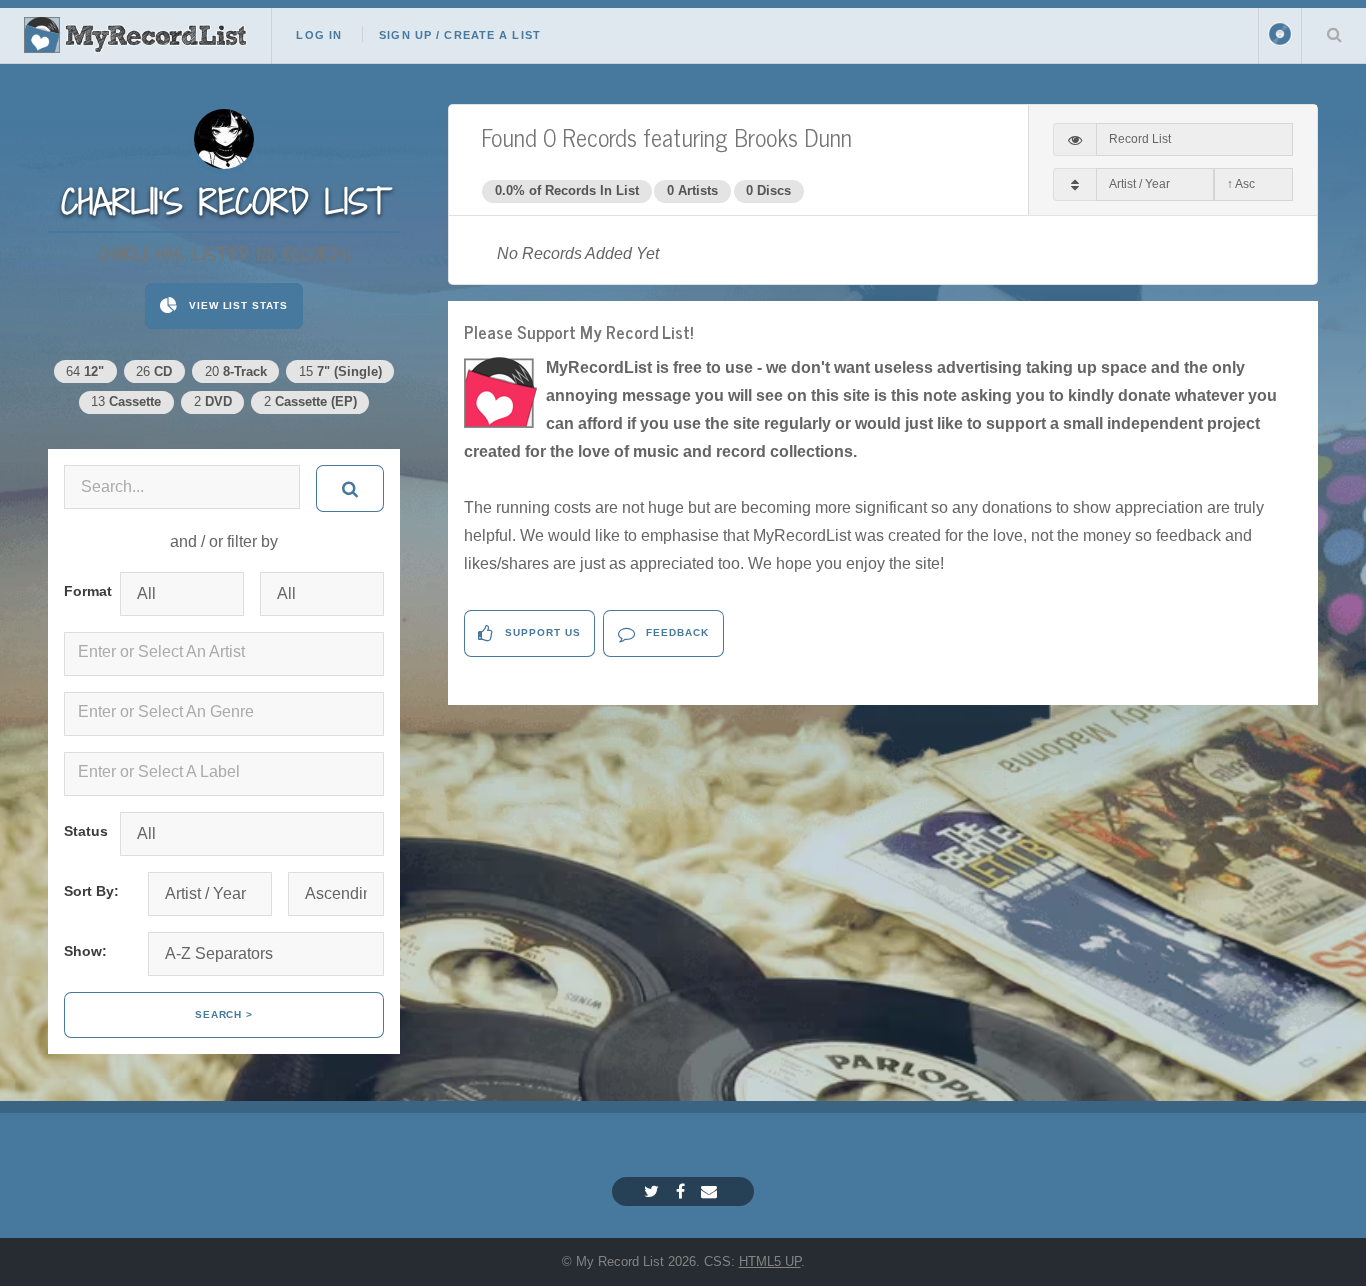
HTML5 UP (770, 1261)
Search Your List (1334, 34)
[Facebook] (683, 1191)
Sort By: (91, 891)
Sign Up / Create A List (460, 35)
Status (84, 831)
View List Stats (236, 305)
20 (236, 371)
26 (154, 371)
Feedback (675, 632)
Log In (319, 35)
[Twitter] (654, 1191)
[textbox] (228, 652)
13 (126, 401)
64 (85, 371)
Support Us (541, 632)
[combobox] (224, 654)
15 (340, 371)
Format (84, 591)
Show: (85, 951)
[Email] (711, 1191)
